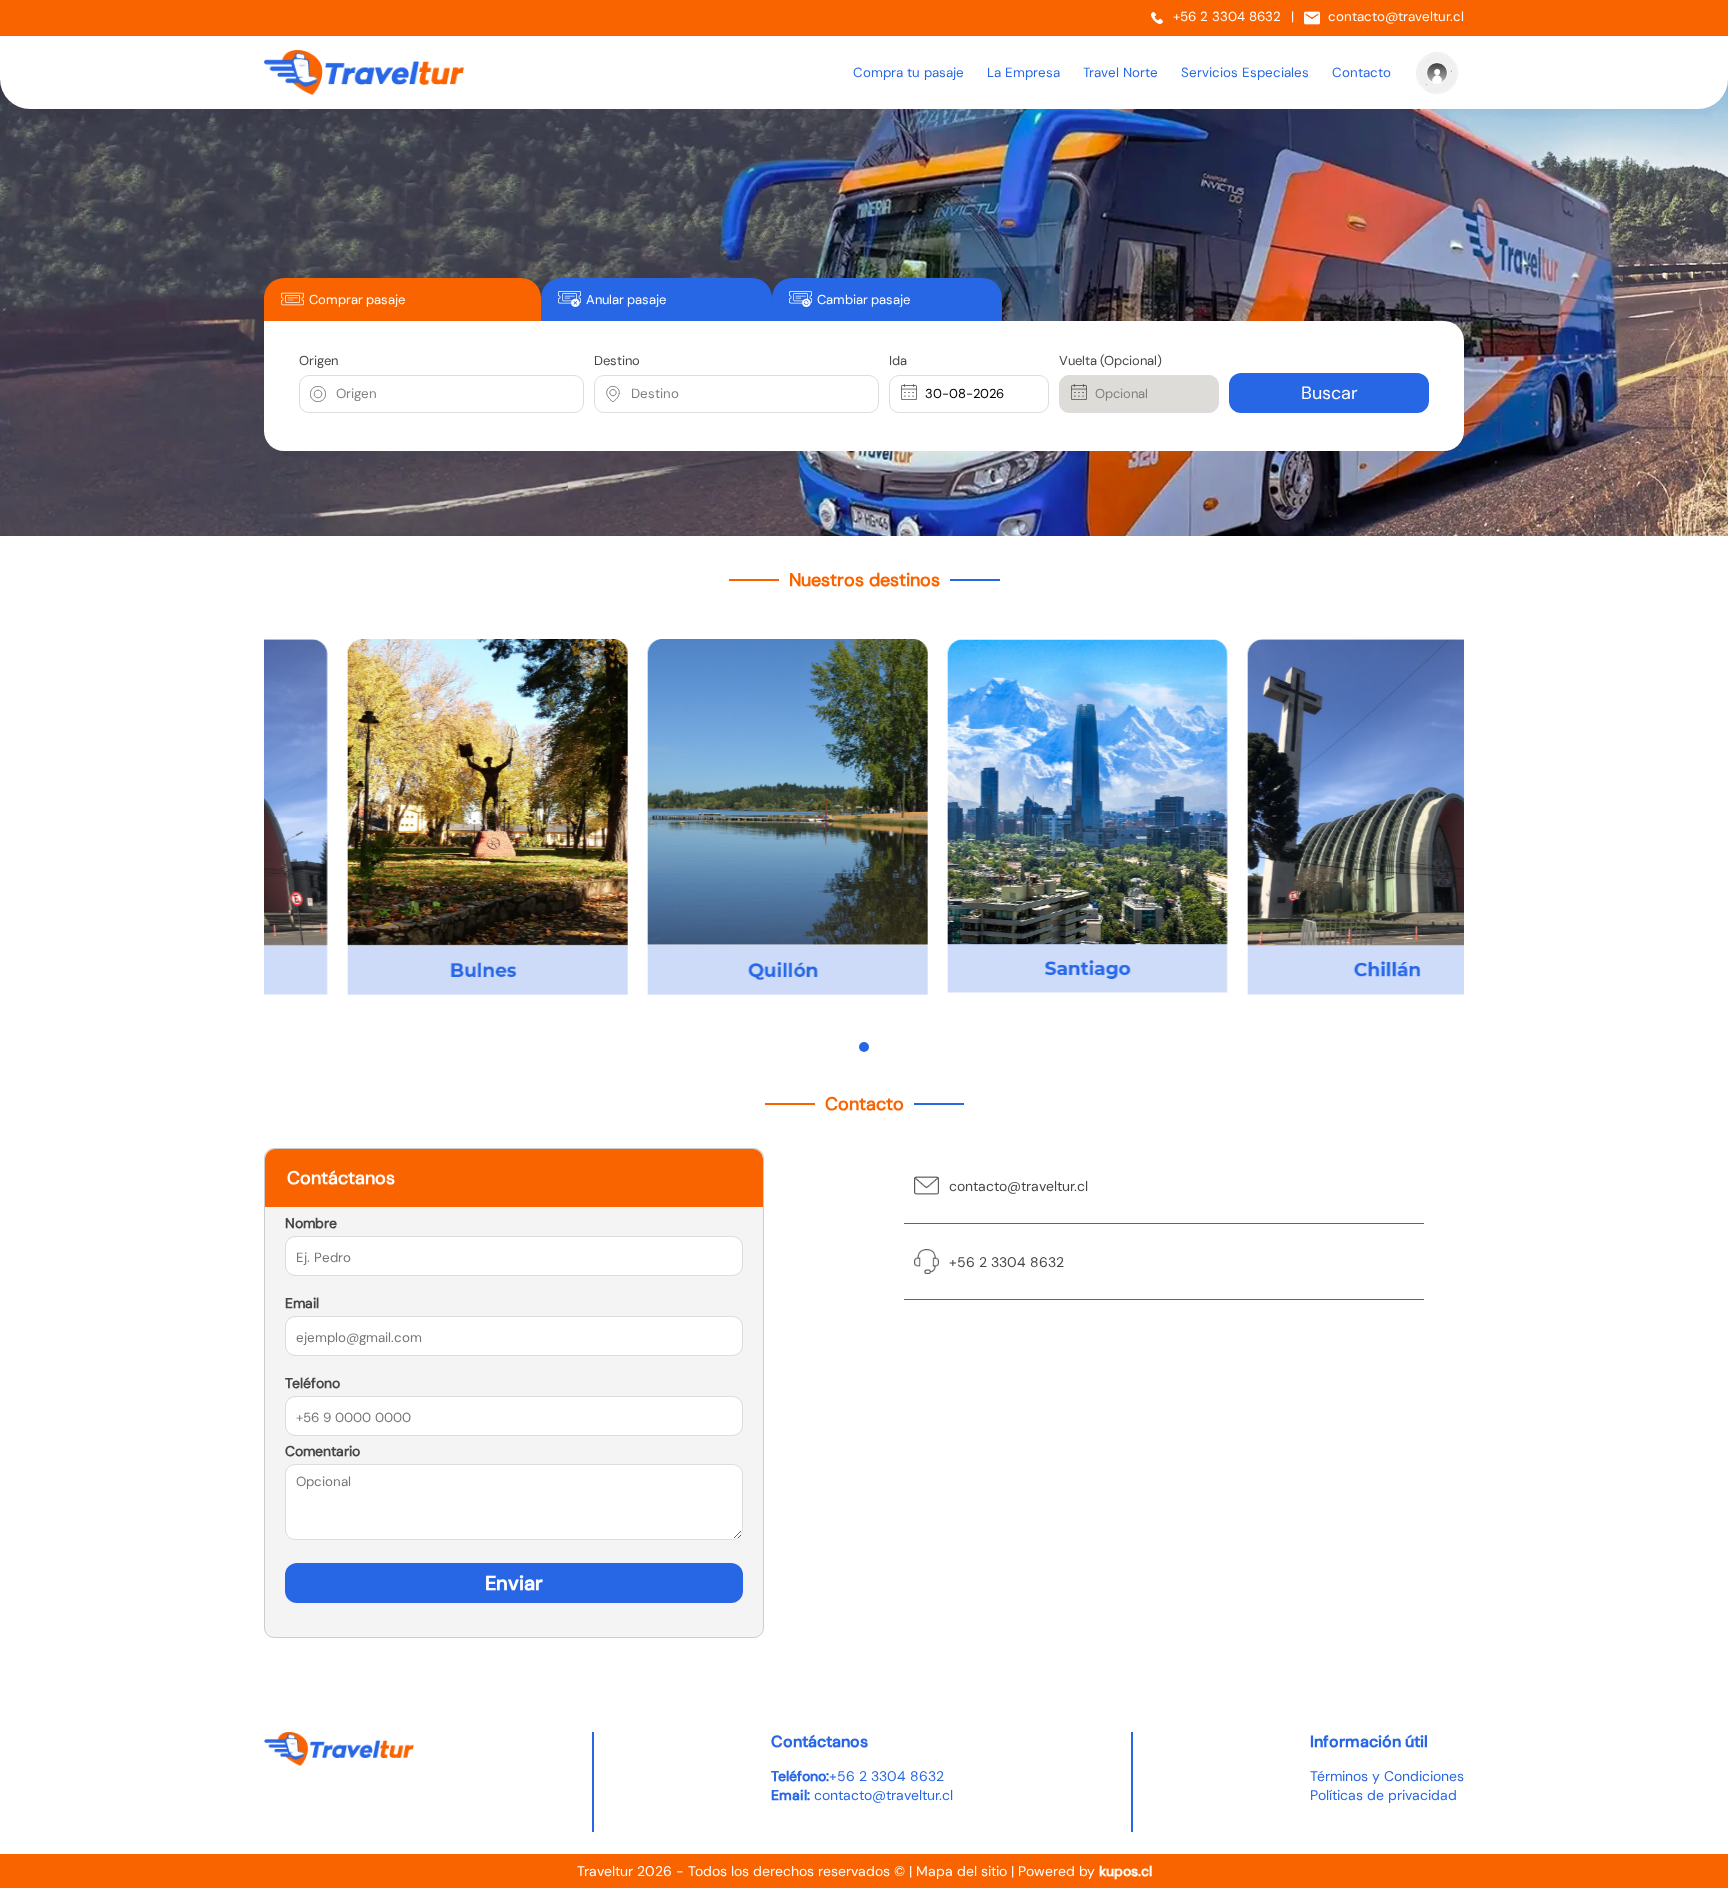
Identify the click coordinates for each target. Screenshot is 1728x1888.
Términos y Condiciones (1387, 1776)
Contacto (1361, 72)
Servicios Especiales (1245, 72)
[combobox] (338, 394)
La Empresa (1023, 72)
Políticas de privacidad (1383, 1795)
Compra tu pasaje (908, 72)
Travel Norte (1120, 72)
